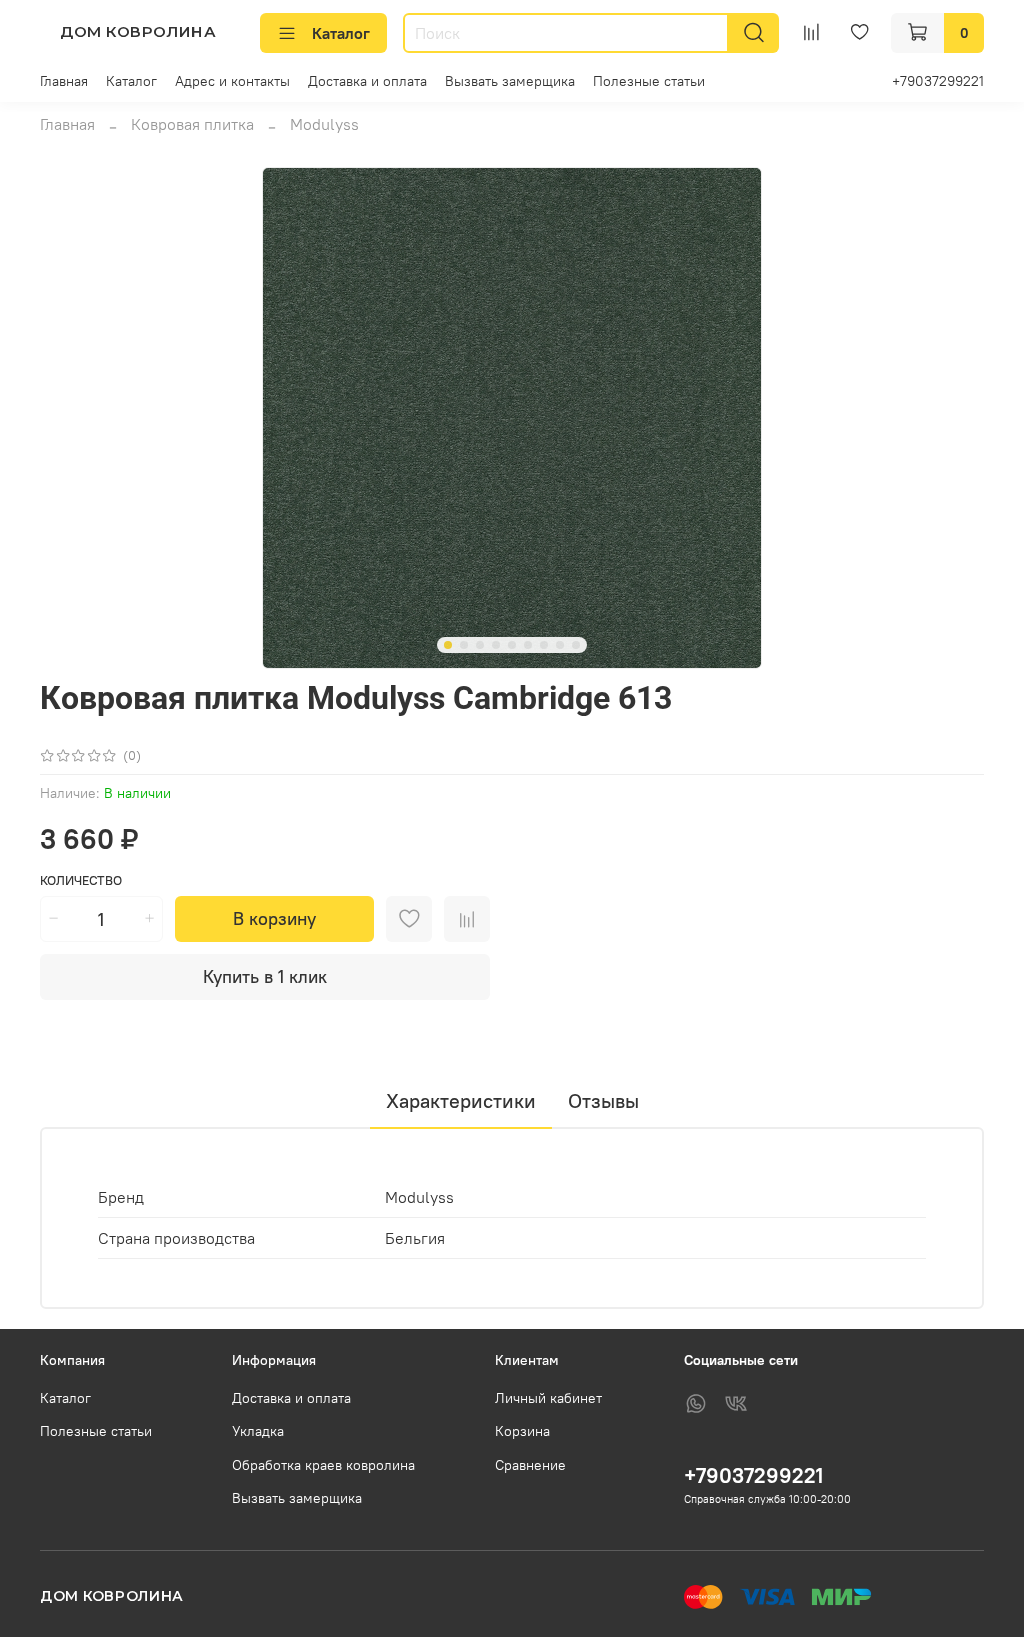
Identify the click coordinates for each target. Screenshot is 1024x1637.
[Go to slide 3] (480, 645)
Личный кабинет (548, 1398)
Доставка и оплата (367, 81)
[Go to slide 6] (528, 645)
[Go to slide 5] (512, 645)
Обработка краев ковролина (323, 1465)
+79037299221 (938, 81)
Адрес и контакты (232, 81)
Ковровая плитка (192, 124)
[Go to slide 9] (576, 645)
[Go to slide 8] (560, 645)
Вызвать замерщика (510, 81)
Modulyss (324, 124)
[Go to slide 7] (544, 645)
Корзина (522, 1431)
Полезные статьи (649, 81)
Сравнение (530, 1465)
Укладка (258, 1431)
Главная (64, 81)
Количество (81, 880)
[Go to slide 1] (448, 645)
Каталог (341, 33)
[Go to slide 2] (464, 645)
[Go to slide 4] (496, 645)
